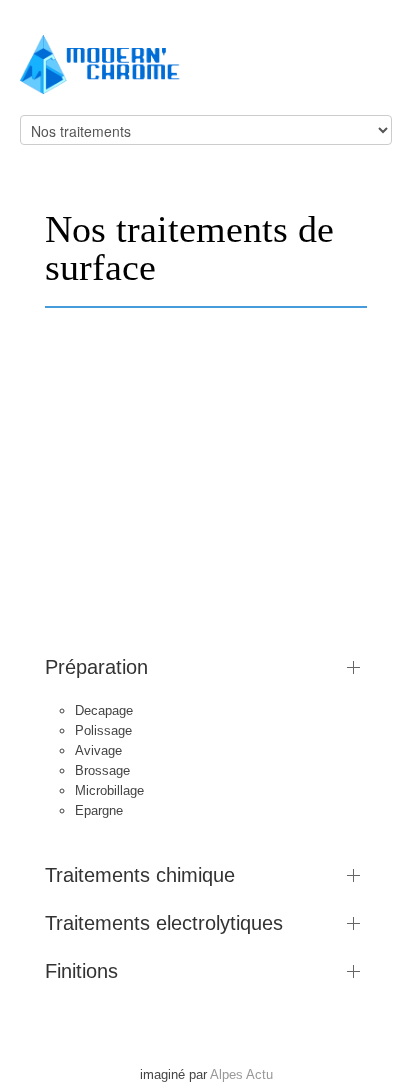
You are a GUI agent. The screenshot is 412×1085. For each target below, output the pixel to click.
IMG (188, 604)
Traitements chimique (140, 875)
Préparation (96, 667)
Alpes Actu (241, 1074)
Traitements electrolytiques (164, 923)
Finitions (81, 971)
